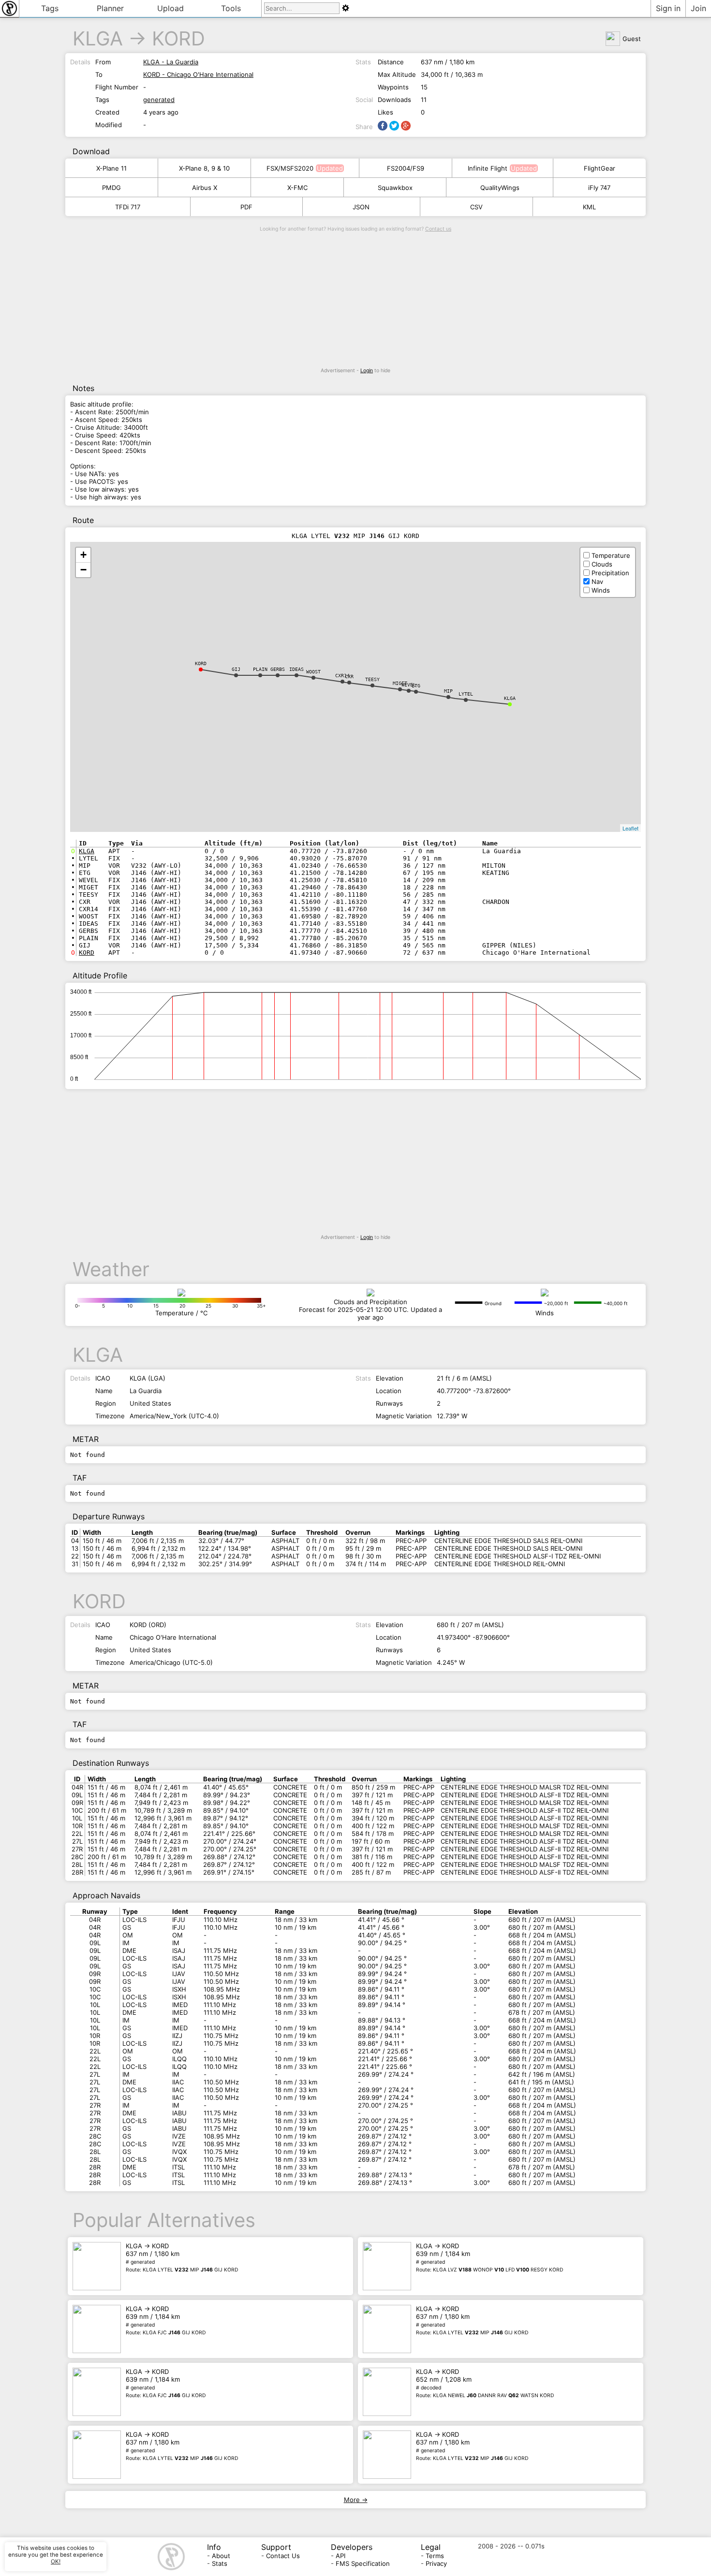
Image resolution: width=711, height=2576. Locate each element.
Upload (170, 8)
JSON (361, 207)
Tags (50, 8)
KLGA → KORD (182, 2257)
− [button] (83, 570)
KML (589, 207)
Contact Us (283, 2556)
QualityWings (500, 188)
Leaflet (630, 828)
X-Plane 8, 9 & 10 (204, 168)
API (341, 2556)
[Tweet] (394, 126)
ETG (416, 686)
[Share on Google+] (406, 126)
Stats (220, 2563)
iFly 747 (599, 188)
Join (698, 8)
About (221, 2556)
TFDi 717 (128, 207)
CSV (476, 207)
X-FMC (297, 188)
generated (159, 100)
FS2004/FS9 (406, 168)
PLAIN (260, 669)
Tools (231, 8)
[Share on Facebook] (383, 126)
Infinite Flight (488, 168)
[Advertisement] (355, 300)
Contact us (438, 229)
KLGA (98, 38)
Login (367, 371)
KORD (178, 38)
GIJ (236, 669)
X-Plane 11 (111, 168)
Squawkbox (395, 188)
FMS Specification (363, 2563)
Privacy (436, 2563)
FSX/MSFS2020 (290, 168)
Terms (435, 2556)
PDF (246, 207)
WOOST (313, 672)
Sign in (668, 8)
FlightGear (600, 168)
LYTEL (466, 694)
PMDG (111, 188)
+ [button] (83, 555)
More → (356, 2500)
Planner (110, 8)
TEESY (372, 679)
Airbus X (205, 188)
